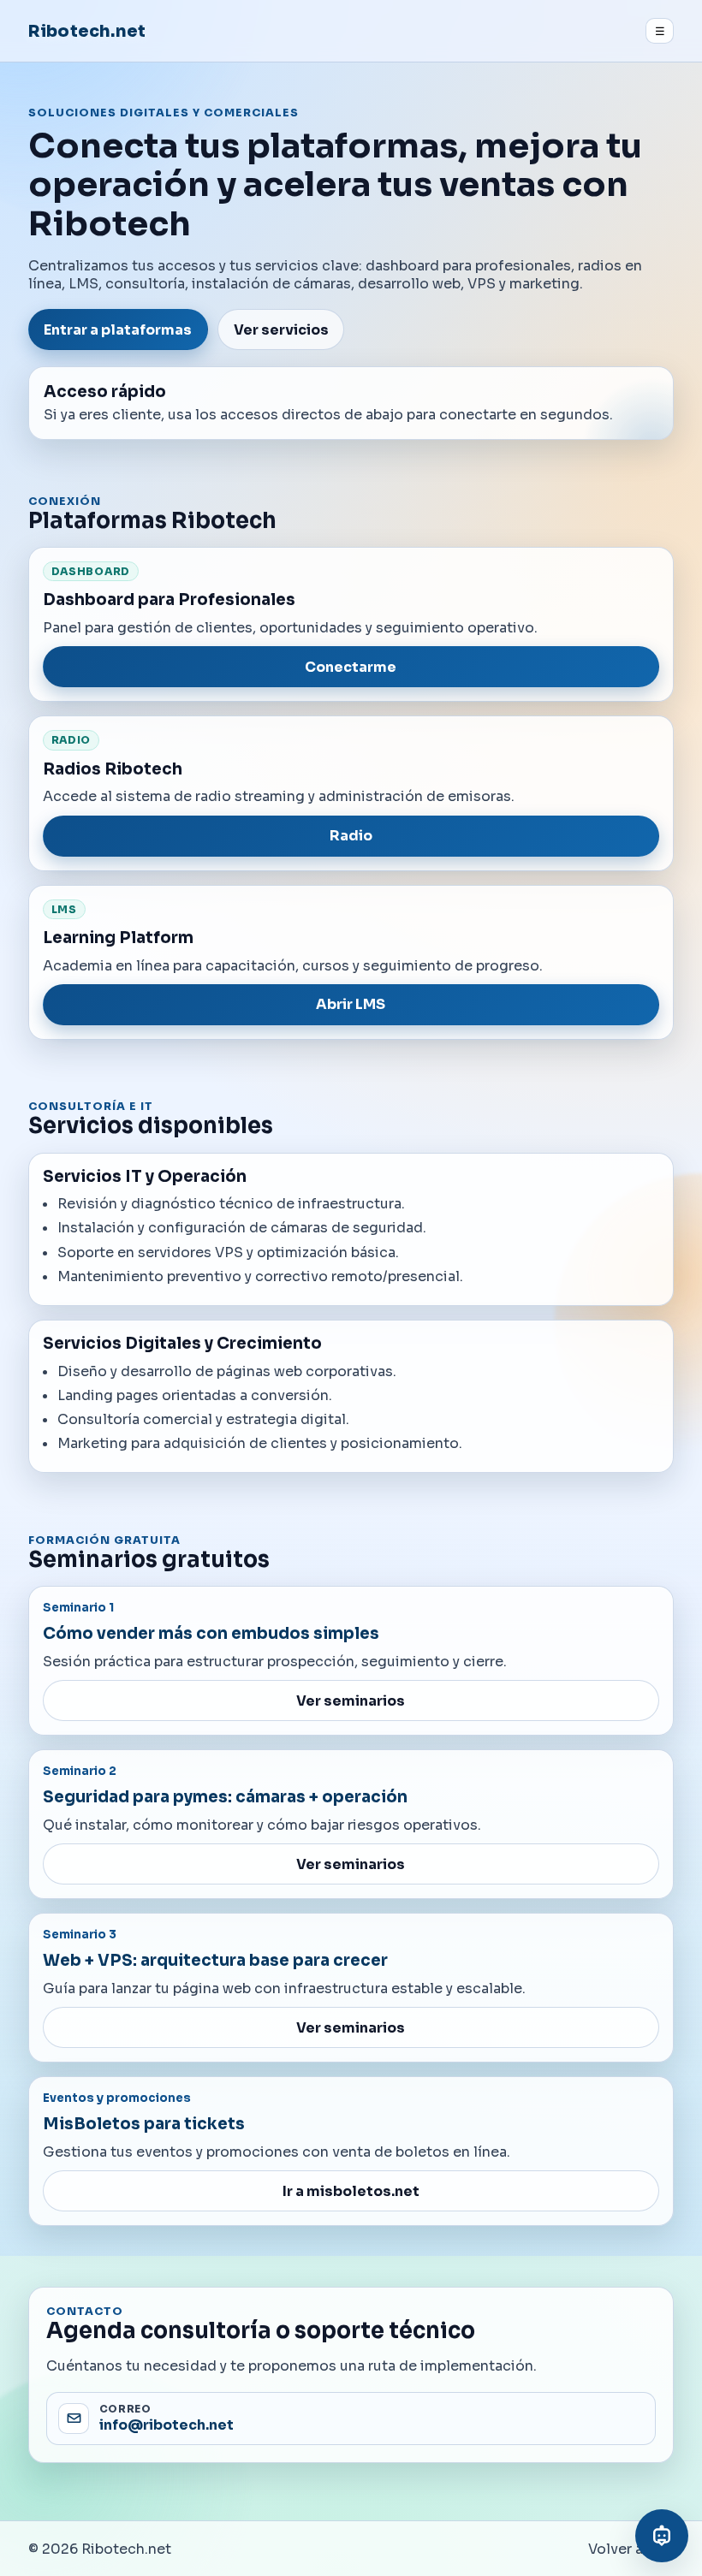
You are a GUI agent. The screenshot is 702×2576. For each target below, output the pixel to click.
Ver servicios (281, 330)
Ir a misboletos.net (351, 2191)
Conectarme (351, 667)
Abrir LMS (351, 1004)
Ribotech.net (87, 31)
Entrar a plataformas (118, 330)
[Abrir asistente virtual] (662, 2536)
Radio (351, 836)
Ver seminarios (351, 1701)
